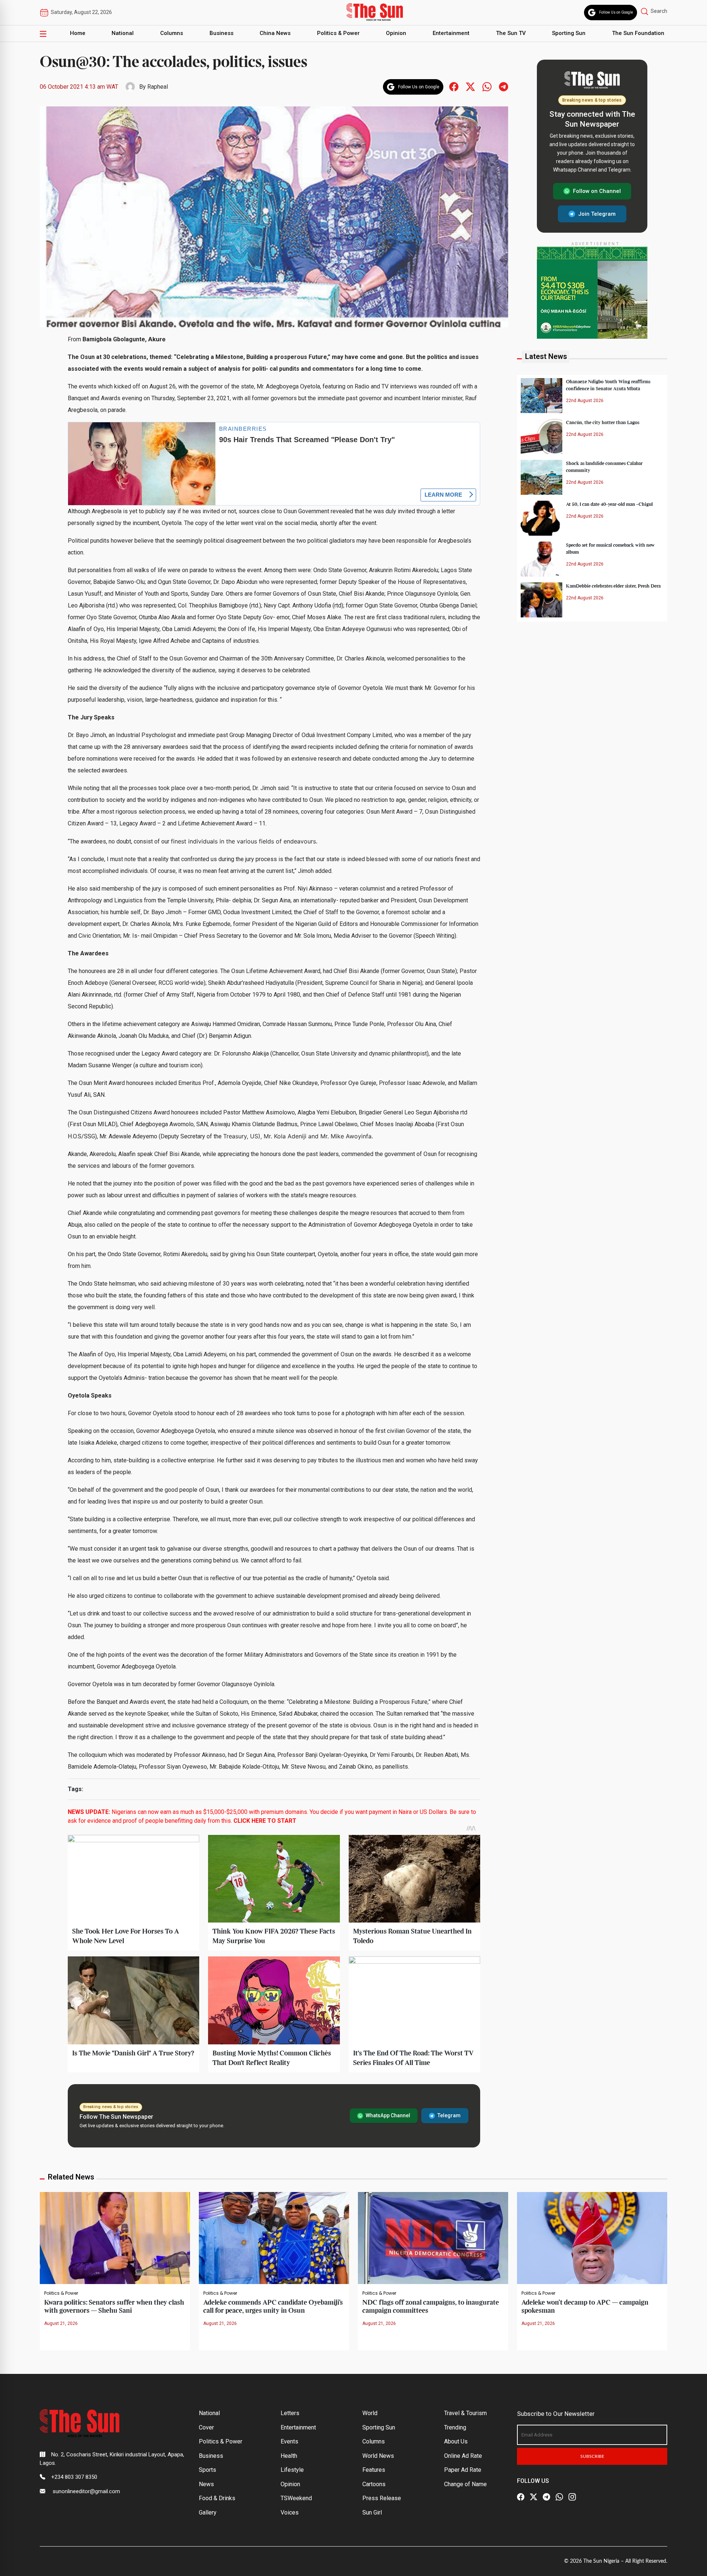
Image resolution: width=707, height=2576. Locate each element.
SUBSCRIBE (592, 2456)
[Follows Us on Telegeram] (504, 86)
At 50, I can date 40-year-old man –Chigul (609, 504)
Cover (206, 2427)
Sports (207, 2470)
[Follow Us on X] (534, 2497)
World (370, 2413)
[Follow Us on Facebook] (521, 2497)
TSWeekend (296, 2498)
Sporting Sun (569, 33)
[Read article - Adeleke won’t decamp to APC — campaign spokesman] (592, 2237)
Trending (455, 2427)
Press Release (382, 2498)
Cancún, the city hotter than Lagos (603, 422)
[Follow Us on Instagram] (572, 2497)
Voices (290, 2512)
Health (289, 2456)
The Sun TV (511, 33)
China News (275, 33)
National (123, 33)
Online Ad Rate (463, 2456)
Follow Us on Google (616, 12)
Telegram (449, 2115)
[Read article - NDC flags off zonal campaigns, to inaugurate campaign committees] (433, 2237)
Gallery (208, 2512)
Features (374, 2470)
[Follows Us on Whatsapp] (487, 86)
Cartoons (374, 2484)
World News (378, 2456)
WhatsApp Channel (388, 2115)
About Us (456, 2441)
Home (78, 33)
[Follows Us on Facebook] (454, 86)
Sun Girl (372, 2512)
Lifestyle (292, 2470)
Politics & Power (338, 33)
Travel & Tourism (465, 2413)
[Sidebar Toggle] (43, 34)
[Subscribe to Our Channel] (546, 2497)
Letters (290, 2413)
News (206, 2484)
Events (289, 2441)
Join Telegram (597, 214)
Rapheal (158, 87)
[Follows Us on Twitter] (470, 86)
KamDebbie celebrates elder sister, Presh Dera (613, 586)
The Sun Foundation (638, 33)
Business (221, 33)
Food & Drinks (217, 2498)
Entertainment (451, 33)
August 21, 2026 (61, 2323)
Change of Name (465, 2484)
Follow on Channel (597, 191)
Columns (172, 33)
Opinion (396, 33)
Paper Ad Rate (463, 2470)
